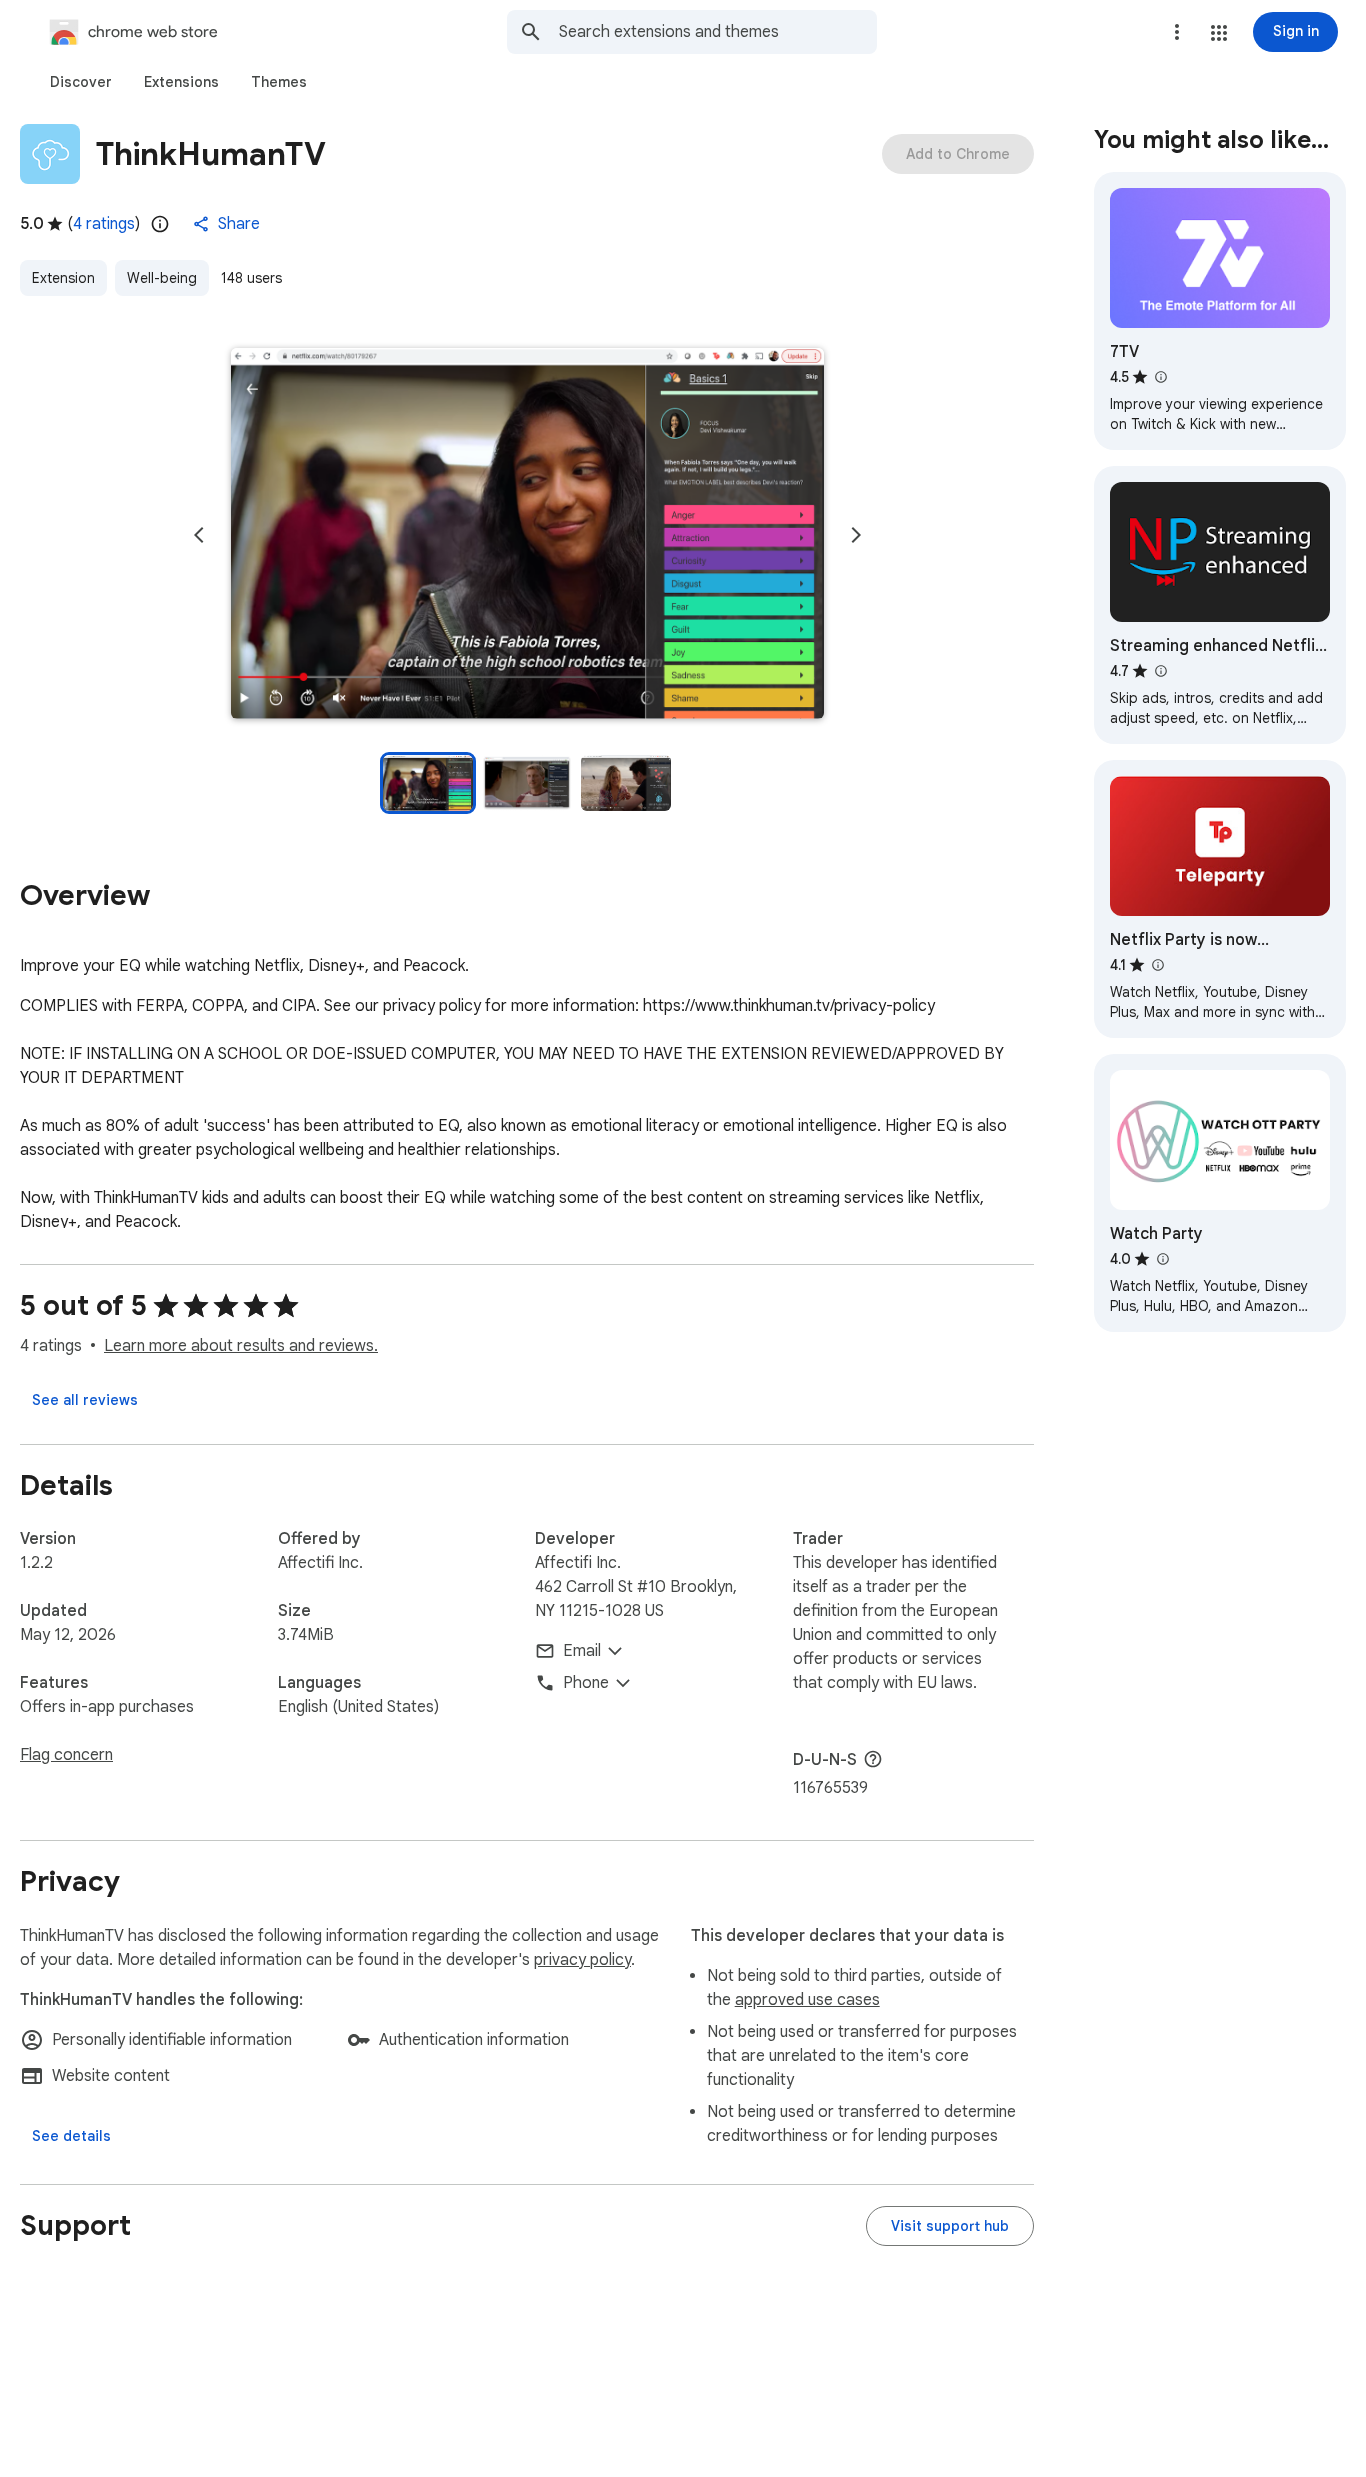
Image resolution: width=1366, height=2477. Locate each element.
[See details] (71, 2136)
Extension (63, 278)
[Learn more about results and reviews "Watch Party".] (1162, 1259)
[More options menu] (1177, 32)
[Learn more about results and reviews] (873, 1759)
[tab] (81, 82)
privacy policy (582, 1960)
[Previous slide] (199, 535)
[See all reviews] (85, 1400)
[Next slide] (856, 535)
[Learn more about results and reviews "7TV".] (1160, 377)
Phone (586, 1683)
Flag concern (66, 1755)
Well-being (162, 278)
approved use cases (807, 2000)
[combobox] (718, 32)
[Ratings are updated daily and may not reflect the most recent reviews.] (160, 224)
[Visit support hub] (950, 2226)
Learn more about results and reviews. (241, 1346)
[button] (1219, 33)
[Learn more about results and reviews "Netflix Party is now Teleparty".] (1157, 965)
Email (582, 1651)
